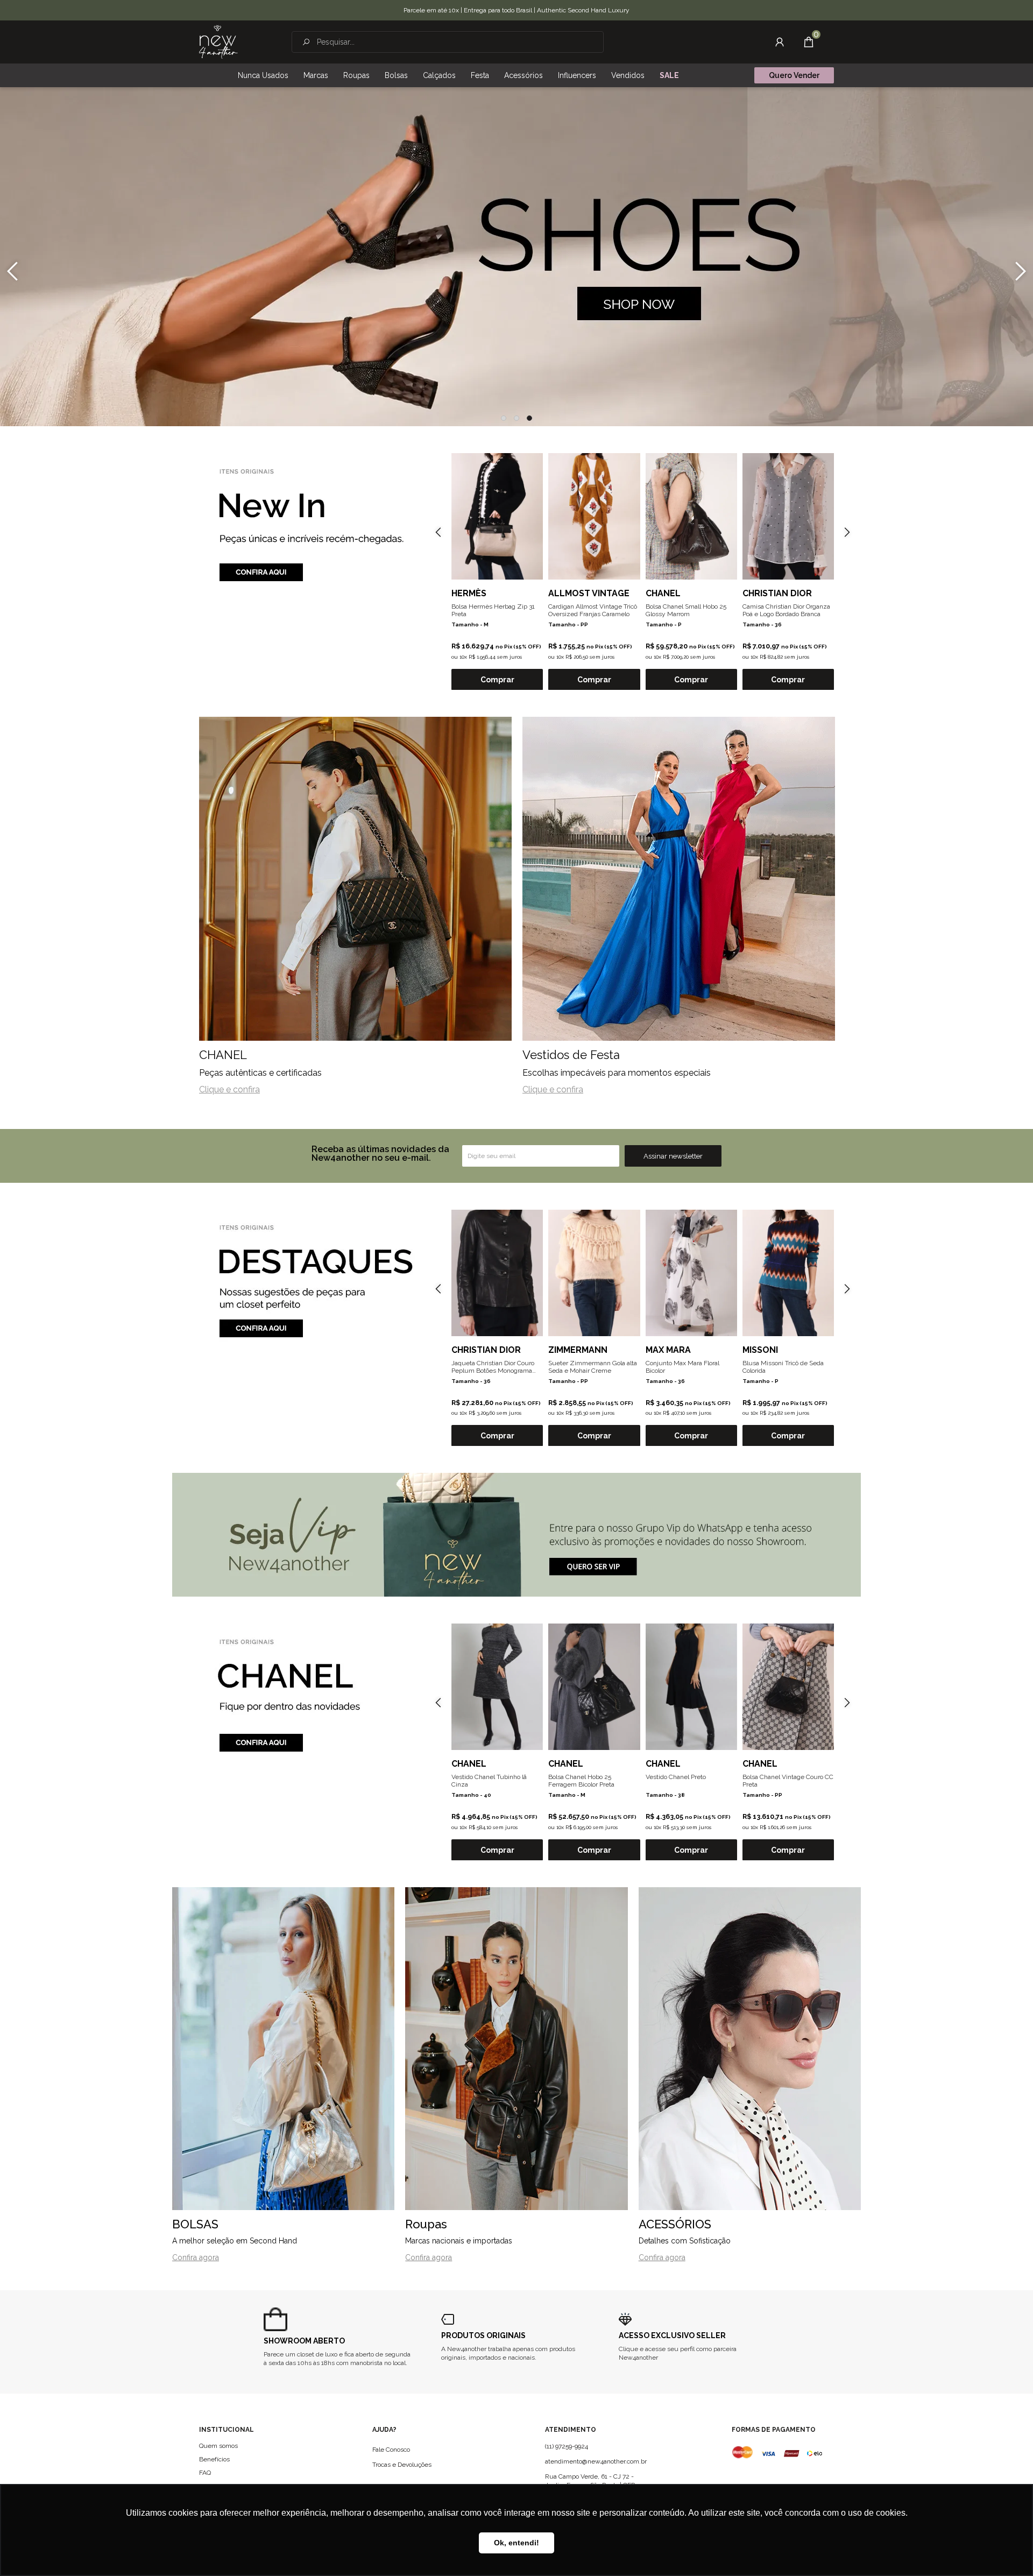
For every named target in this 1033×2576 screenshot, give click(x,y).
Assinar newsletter (673, 1156)
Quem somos (218, 2446)
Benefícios (214, 2459)
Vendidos (628, 75)
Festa (480, 75)
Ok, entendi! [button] (516, 2543)
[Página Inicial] (218, 42)
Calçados (439, 75)
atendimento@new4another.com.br (596, 2461)
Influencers (577, 75)
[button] (504, 418)
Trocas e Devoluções (402, 2465)
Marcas (316, 75)
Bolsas (396, 75)
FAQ (205, 2473)
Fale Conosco (391, 2450)
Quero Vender (794, 75)
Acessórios (523, 75)
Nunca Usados (263, 75)
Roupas (356, 75)
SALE (669, 75)
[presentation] (12, 271)
